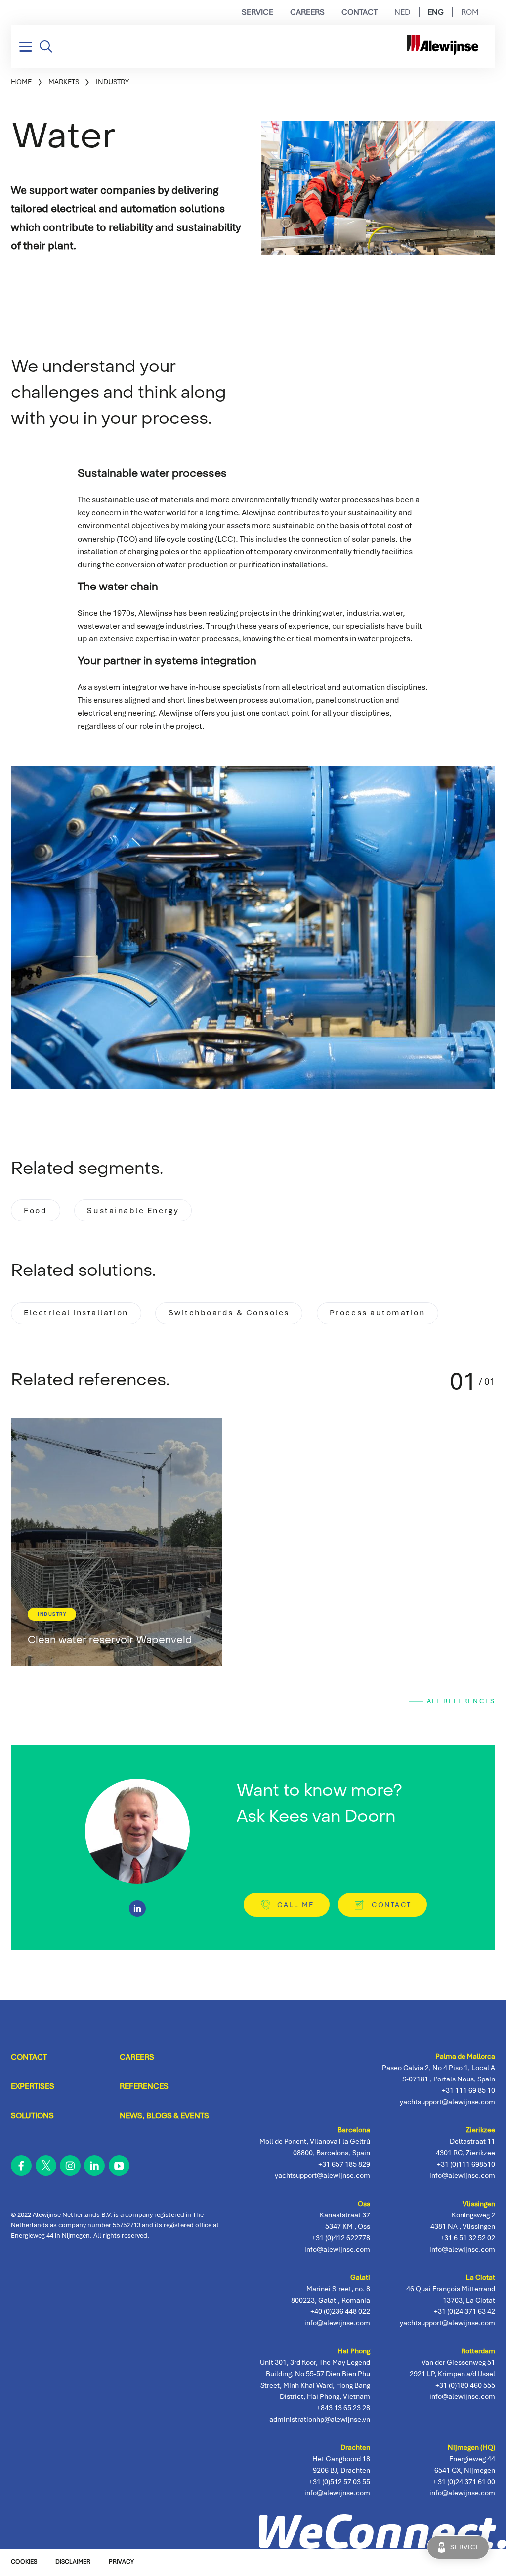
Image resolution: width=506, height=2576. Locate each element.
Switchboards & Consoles (229, 1313)
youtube (119, 2166)
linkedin (94, 2166)
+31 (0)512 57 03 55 (339, 2482)
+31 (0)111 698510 (466, 2164)
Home (21, 82)
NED (402, 12)
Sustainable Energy (133, 1210)
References (144, 2086)
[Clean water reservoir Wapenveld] (117, 1542)
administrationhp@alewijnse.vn (320, 2419)
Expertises (33, 2086)
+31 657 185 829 (344, 2164)
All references (461, 1701)
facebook (21, 2166)
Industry (112, 82)
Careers (307, 12)
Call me (295, 1905)
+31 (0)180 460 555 (465, 2385)
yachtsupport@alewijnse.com (447, 2323)
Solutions (32, 2115)
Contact (359, 12)
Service (257, 12)
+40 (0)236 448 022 (340, 2311)
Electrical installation (76, 1313)
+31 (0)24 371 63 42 (464, 2311)
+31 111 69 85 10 (468, 2090)
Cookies (24, 2562)
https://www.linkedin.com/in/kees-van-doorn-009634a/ (137, 1909)
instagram (70, 2166)
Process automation (378, 1313)
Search (46, 46)
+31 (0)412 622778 (341, 2238)
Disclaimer (73, 2562)
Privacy (121, 2562)
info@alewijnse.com (462, 2493)
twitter (45, 2166)
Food (35, 1210)
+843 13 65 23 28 (343, 2408)
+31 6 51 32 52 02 (468, 2238)
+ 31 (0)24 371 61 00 (464, 2482)
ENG (436, 12)
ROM (470, 12)
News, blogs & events (164, 2115)
